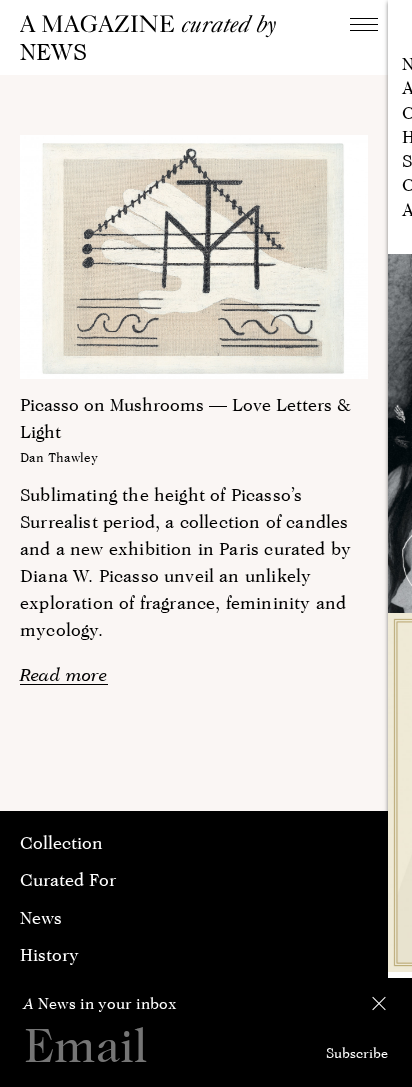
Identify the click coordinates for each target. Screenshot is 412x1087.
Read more (64, 674)
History (49, 954)
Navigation (364, 24)
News (41, 917)
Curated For (68, 879)
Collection (61, 842)
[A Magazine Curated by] (155, 26)
